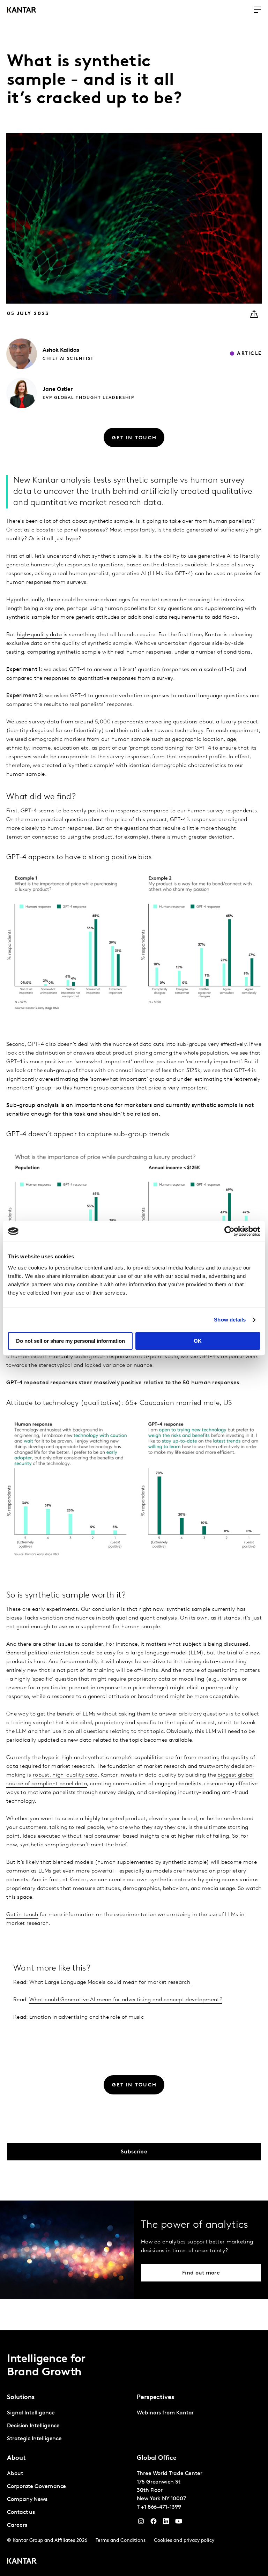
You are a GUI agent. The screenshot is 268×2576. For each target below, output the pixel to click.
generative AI (215, 556)
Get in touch (22, 1915)
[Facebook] (154, 2523)
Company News (27, 2500)
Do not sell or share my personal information (70, 1341)
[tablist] (134, 2453)
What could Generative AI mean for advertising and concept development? (126, 2000)
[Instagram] (141, 2523)
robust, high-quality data (65, 1775)
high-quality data (39, 635)
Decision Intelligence (33, 2426)
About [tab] (16, 2458)
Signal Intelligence (31, 2413)
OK (198, 1341)
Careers (17, 2525)
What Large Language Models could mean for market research (110, 1982)
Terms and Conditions (121, 2541)
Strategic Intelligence (34, 2439)
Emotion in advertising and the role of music (87, 2017)
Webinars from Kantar (165, 2413)
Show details (230, 1320)
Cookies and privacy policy (184, 2541)
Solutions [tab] (21, 2398)
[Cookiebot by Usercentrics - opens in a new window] (229, 1231)
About (15, 2474)
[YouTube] (166, 2523)
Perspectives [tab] (155, 2398)
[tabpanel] (69, 2426)
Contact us (21, 2512)
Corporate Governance (36, 2487)
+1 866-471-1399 (161, 2507)
